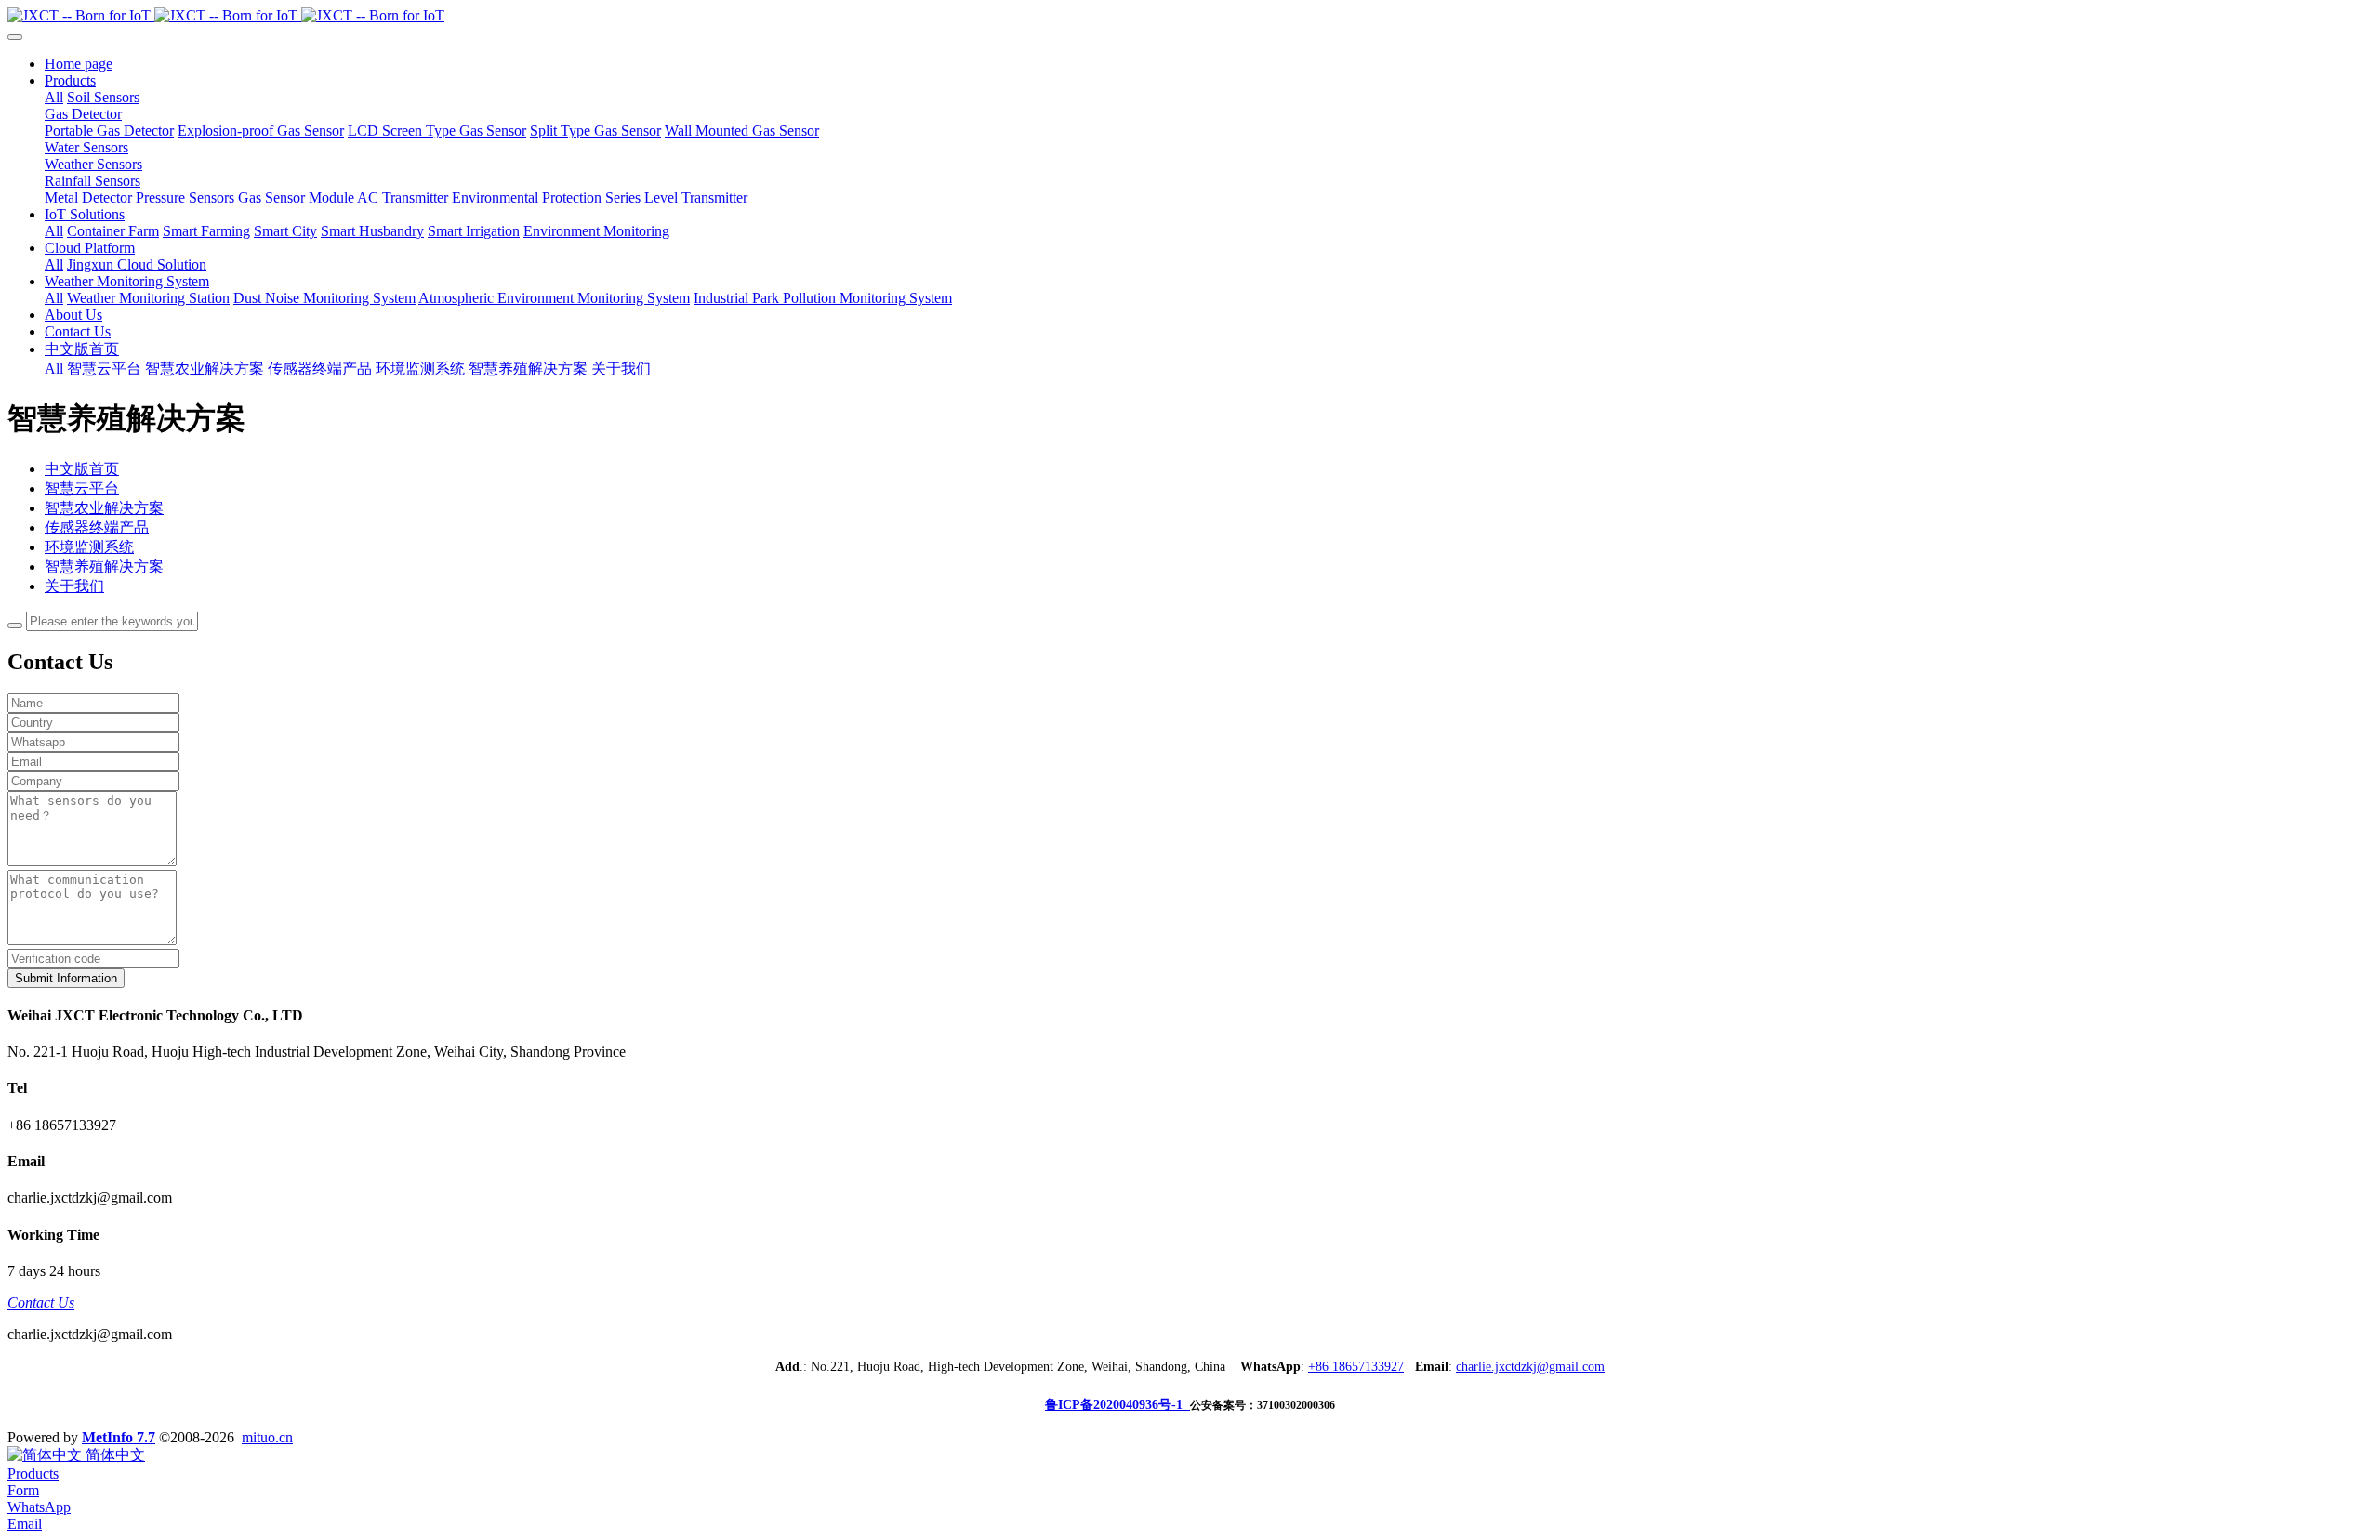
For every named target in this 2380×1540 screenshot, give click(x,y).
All (54, 97)
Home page (79, 64)
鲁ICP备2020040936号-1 (1117, 1405)
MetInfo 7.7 (119, 1437)
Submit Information (66, 978)
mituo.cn (267, 1437)
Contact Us (41, 1303)
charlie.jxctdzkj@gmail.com (1530, 1367)
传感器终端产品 (97, 527)
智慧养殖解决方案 (104, 566)
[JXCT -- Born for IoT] (1190, 16)
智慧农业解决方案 (104, 508)
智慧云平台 (82, 488)
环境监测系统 (89, 547)
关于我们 (74, 586)
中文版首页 (82, 469)
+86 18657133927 (1356, 1367)
